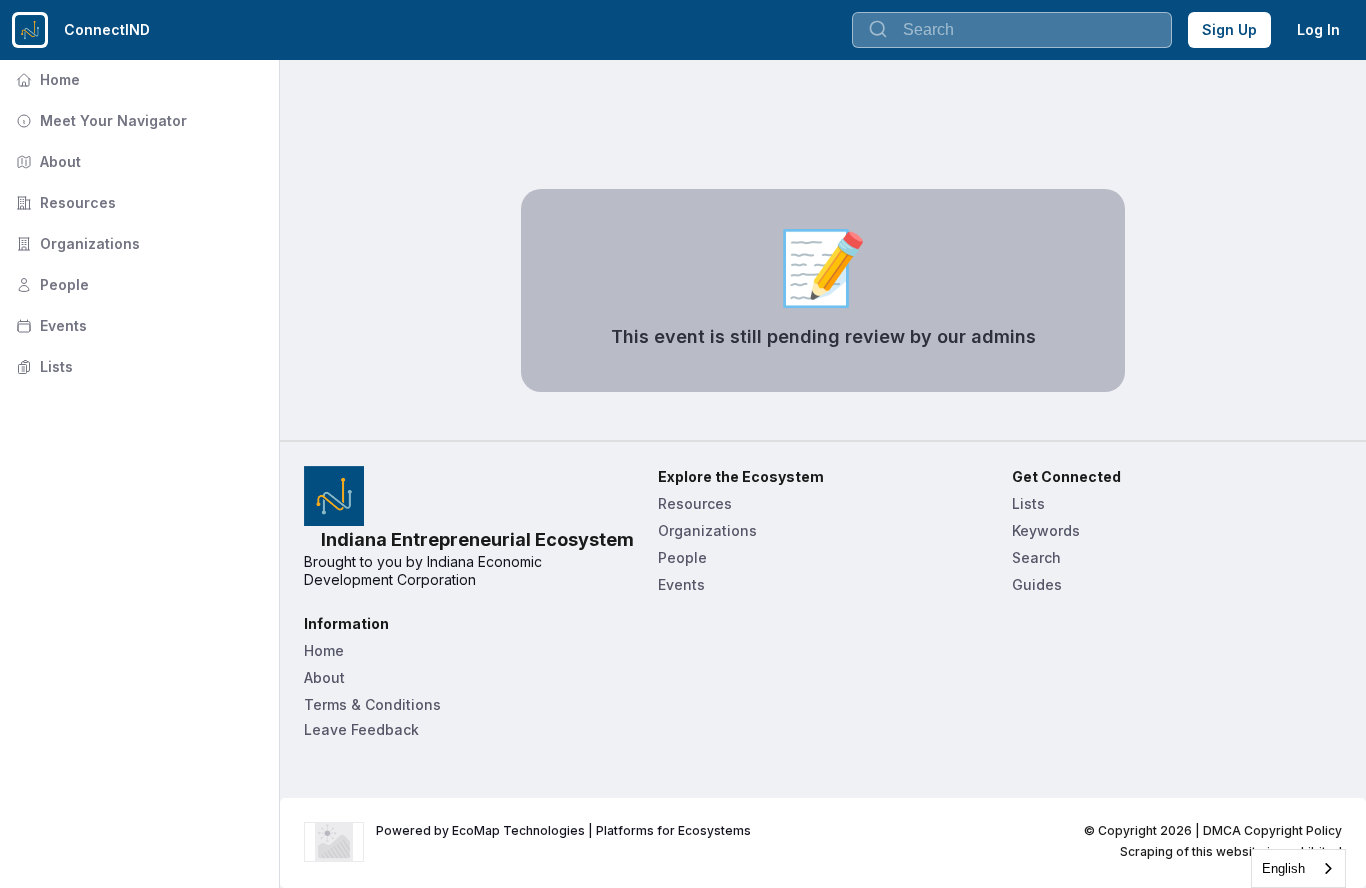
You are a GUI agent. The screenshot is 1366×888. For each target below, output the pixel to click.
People (50, 284)
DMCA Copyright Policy (1272, 830)
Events (49, 325)
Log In (1318, 29)
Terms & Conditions (372, 704)
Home (46, 79)
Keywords (1046, 530)
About (46, 161)
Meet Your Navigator (99, 120)
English (1283, 868)
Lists (42, 366)
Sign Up (1229, 29)
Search (1036, 557)
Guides (1037, 584)
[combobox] (1298, 868)
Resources (64, 202)
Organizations (76, 243)
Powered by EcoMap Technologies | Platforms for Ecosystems (563, 830)
